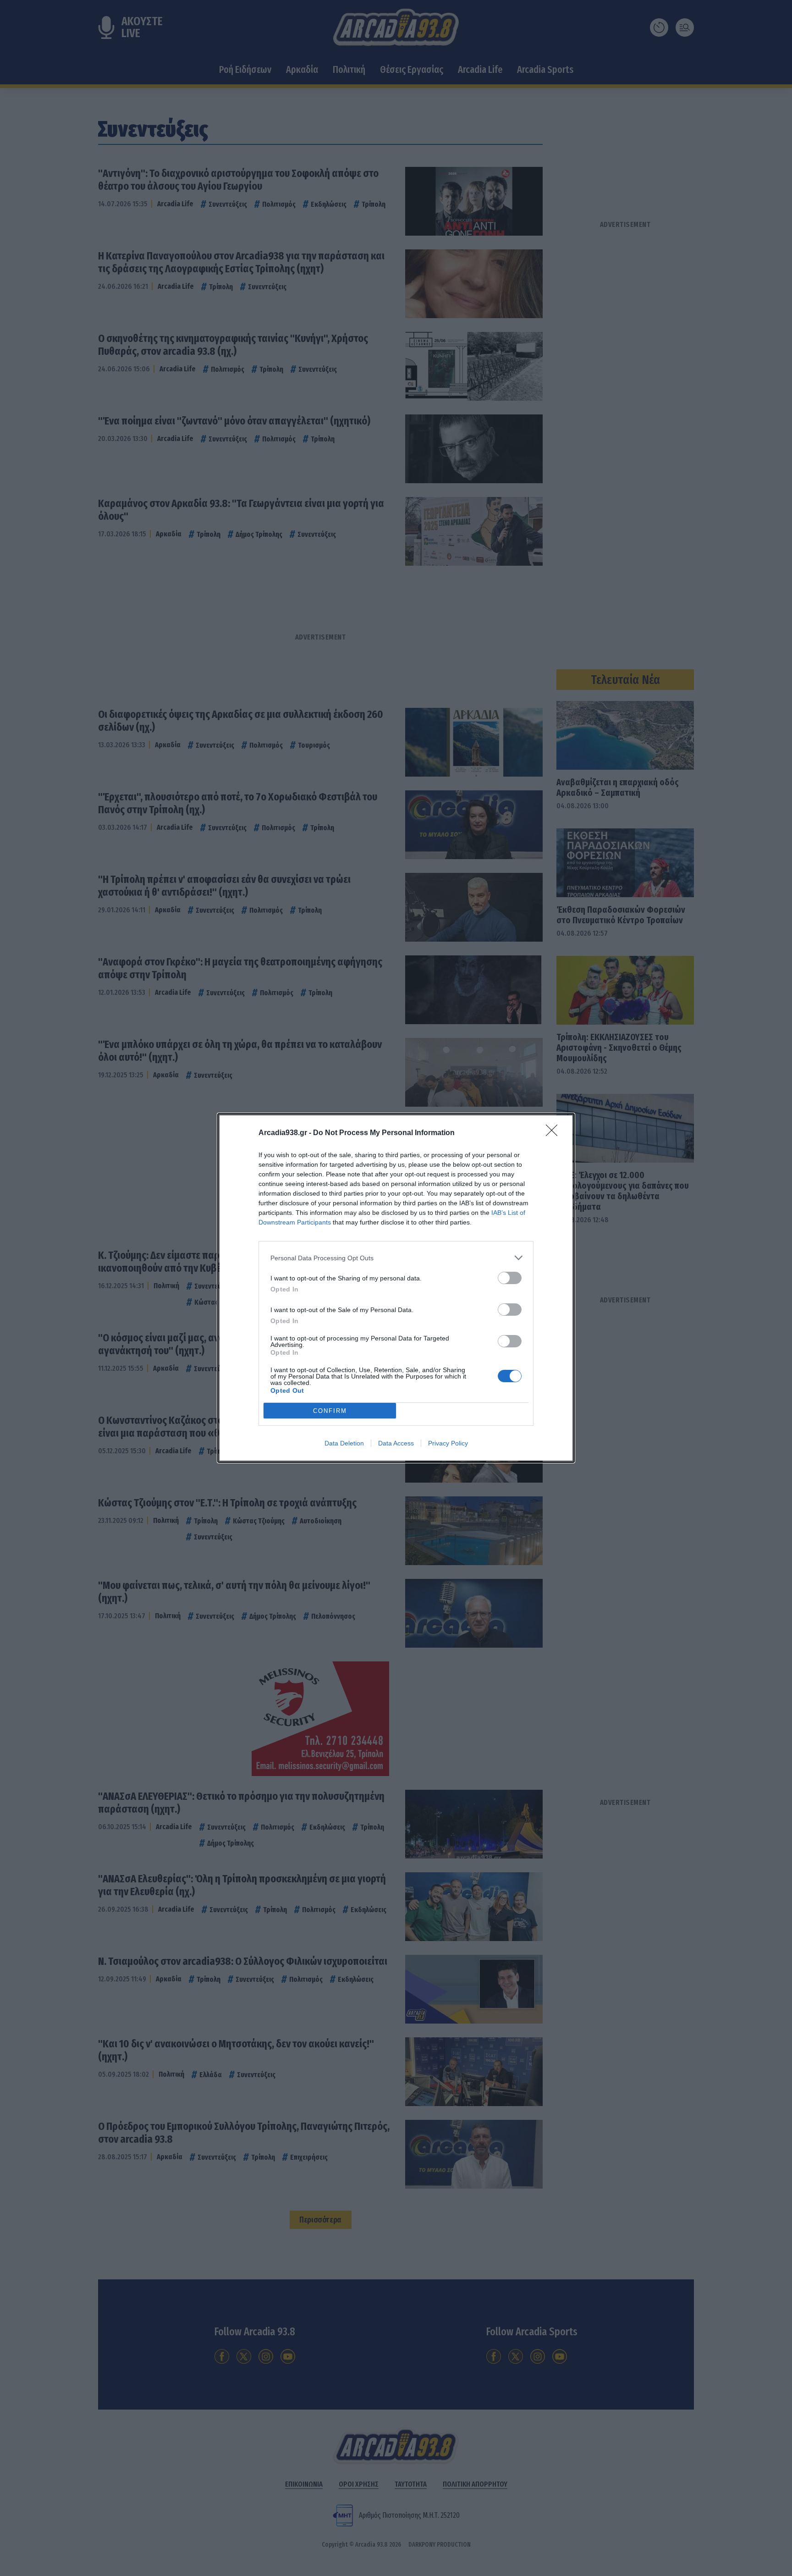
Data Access (396, 1443)
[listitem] (396, 1258)
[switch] (510, 1278)
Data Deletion (344, 1443)
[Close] (555, 1133)
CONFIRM (330, 1411)
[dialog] (396, 1288)
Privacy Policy (448, 1443)
